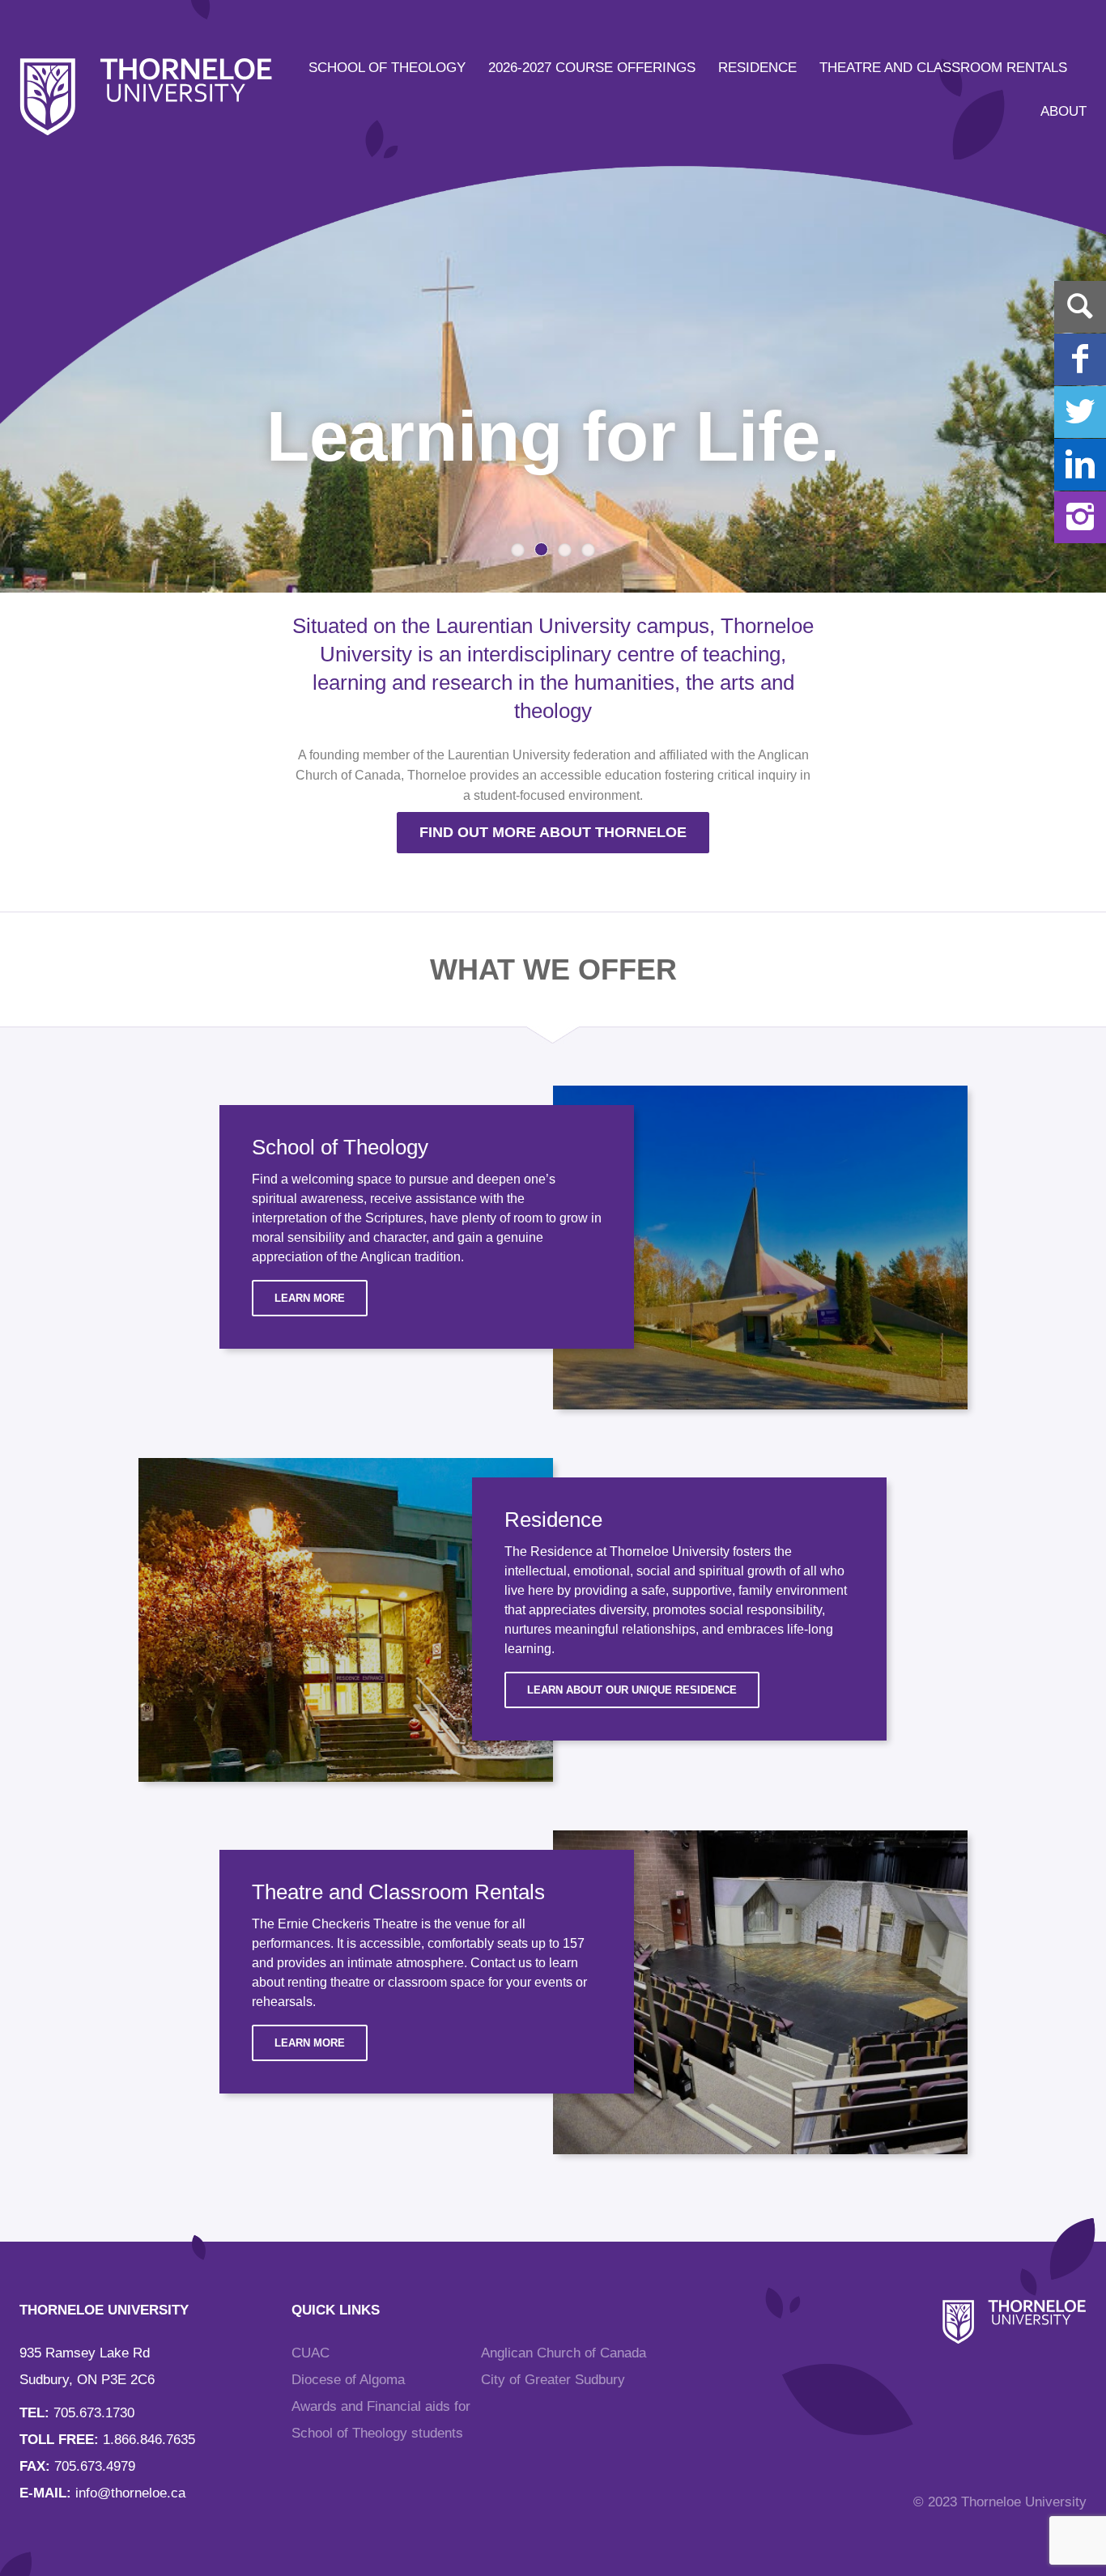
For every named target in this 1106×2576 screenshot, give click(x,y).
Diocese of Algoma (348, 2380)
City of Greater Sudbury (553, 2380)
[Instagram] (1080, 517)
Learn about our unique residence (632, 1690)
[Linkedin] (1080, 465)
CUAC (311, 2353)
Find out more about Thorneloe (553, 832)
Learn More (310, 1298)
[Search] (1080, 307)
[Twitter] (1080, 412)
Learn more (310, 2043)
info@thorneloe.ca (130, 2493)
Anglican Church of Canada (564, 2353)
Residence (757, 68)
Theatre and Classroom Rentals (943, 68)
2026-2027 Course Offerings (592, 68)
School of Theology (387, 68)
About (1063, 111)
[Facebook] (1080, 359)
